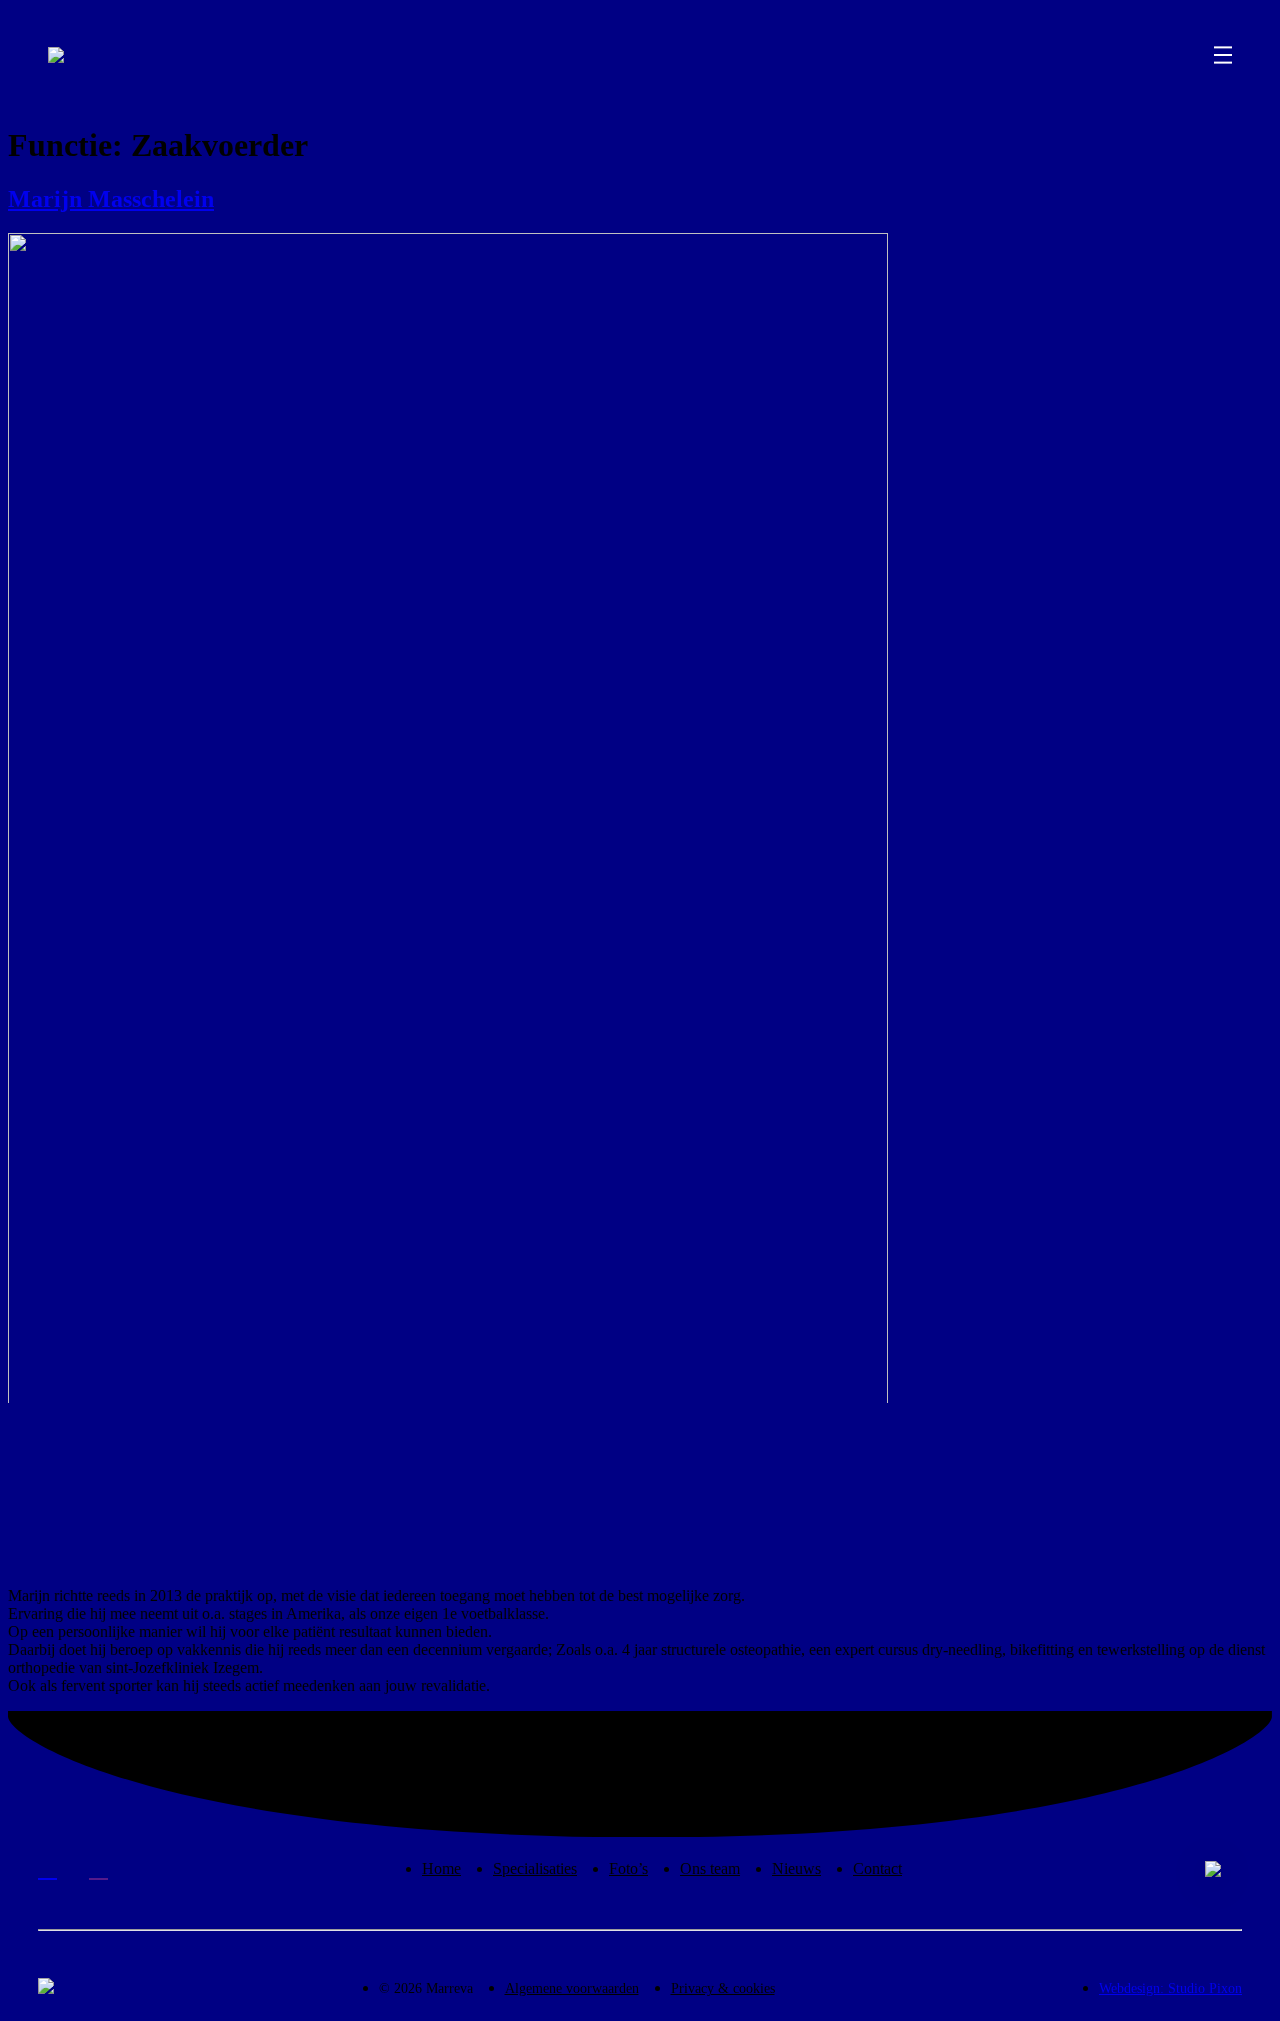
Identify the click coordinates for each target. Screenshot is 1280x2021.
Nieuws (796, 1868)
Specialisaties (535, 1868)
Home (441, 1868)
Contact (877, 1868)
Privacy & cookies (723, 1988)
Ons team (710, 1868)
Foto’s (628, 1868)
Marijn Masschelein (111, 199)
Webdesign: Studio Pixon (1170, 1988)
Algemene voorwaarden (572, 1988)
